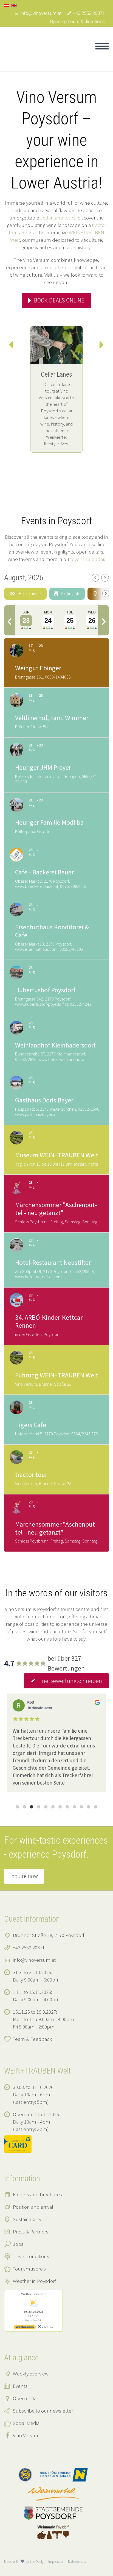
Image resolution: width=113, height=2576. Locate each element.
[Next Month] (105, 578)
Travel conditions (31, 2256)
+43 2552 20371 (89, 13)
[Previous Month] (95, 578)
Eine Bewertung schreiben (70, 1681)
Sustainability (27, 2219)
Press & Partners (31, 2232)
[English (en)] (14, 5)
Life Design (38, 2562)
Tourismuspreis (29, 2269)
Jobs (18, 2244)
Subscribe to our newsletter (43, 2411)
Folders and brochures (37, 2194)
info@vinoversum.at (41, 13)
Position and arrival (33, 2207)
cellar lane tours (58, 218)
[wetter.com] (25, 2328)
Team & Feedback (32, 2039)
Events (20, 2386)
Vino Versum (26, 2435)
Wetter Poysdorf (33, 2294)
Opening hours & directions (77, 21)
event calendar (88, 559)
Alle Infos (47, 2327)
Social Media (26, 2423)
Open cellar (26, 2398)
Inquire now (24, 1876)
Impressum (57, 2562)
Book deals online (59, 300)
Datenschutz (77, 2562)
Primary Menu (102, 46)
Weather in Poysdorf (34, 2281)
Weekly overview (31, 2374)
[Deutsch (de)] (7, 5)
